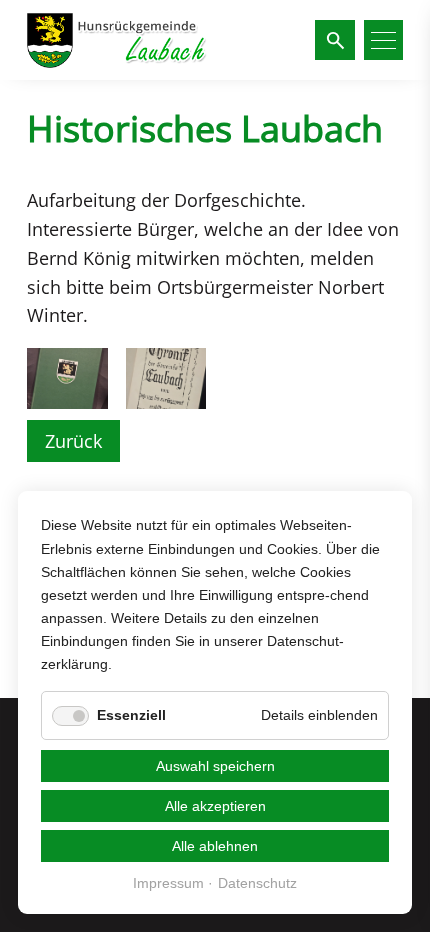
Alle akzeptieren (215, 806)
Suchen (334, 40)
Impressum (168, 883)
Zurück (73, 441)
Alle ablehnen (215, 846)
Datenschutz (257, 883)
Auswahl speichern (215, 766)
